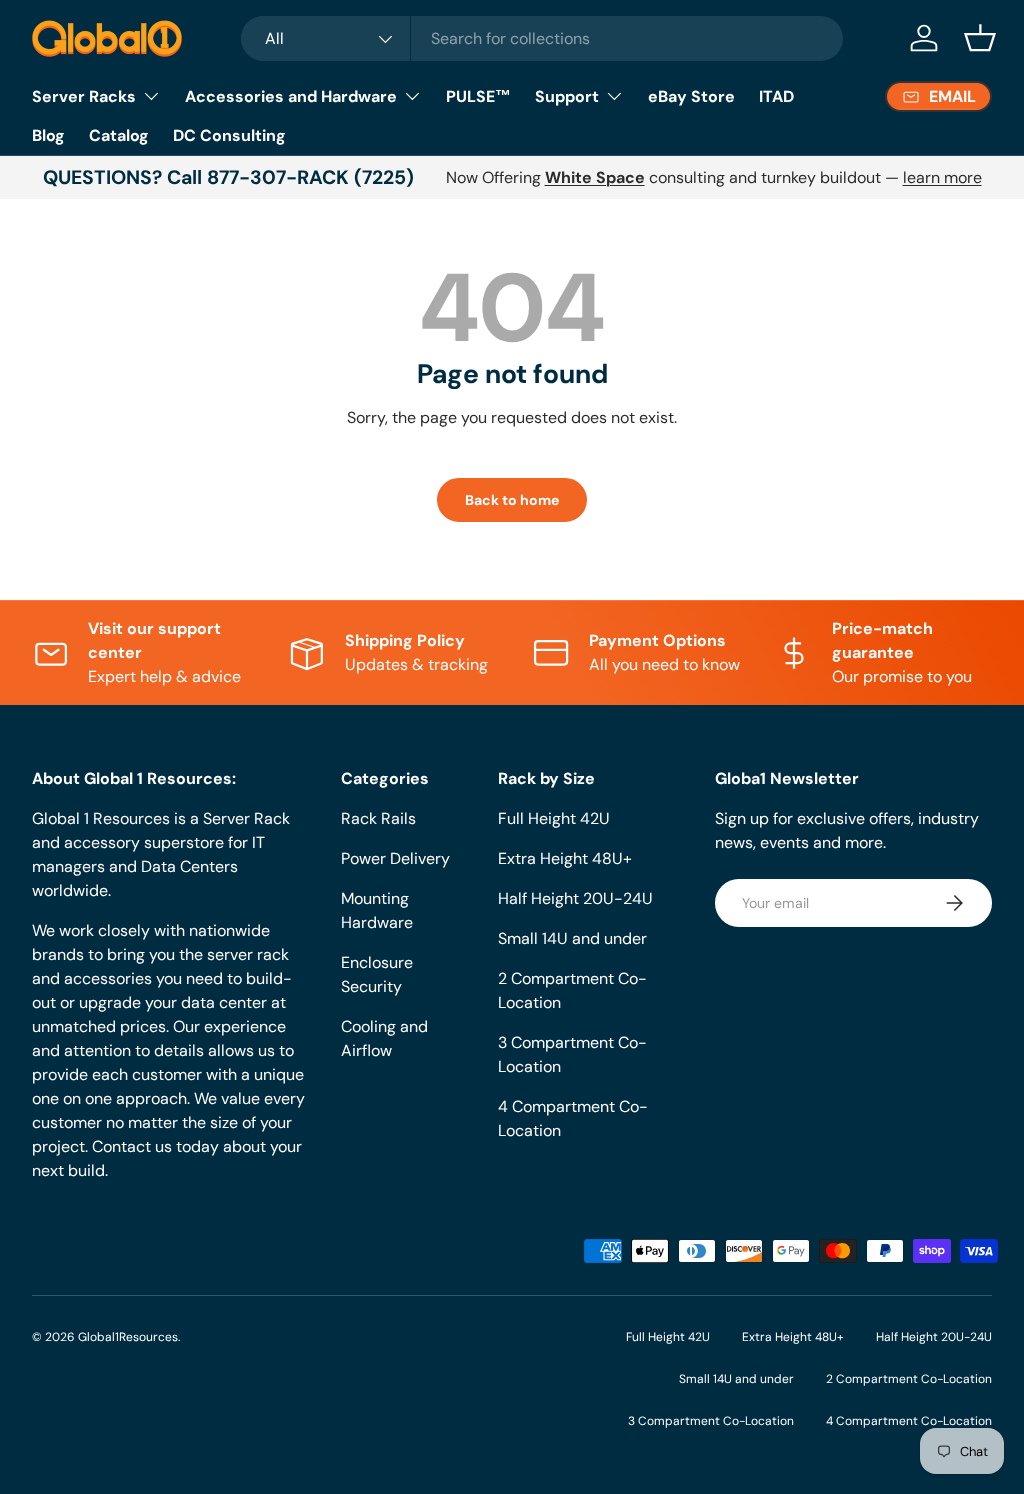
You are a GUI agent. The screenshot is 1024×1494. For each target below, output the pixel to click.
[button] (980, 38)
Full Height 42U (554, 818)
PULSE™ (478, 96)
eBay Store (691, 96)
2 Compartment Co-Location (909, 1379)
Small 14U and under (572, 938)
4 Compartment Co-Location (909, 1421)
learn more (942, 177)
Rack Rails (378, 818)
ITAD (776, 96)
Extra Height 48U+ (565, 858)
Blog (48, 135)
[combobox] (542, 38)
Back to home (512, 500)
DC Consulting (229, 135)
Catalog (119, 135)
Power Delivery (395, 858)
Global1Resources (128, 1337)
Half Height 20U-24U (575, 898)
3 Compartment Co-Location (711, 1421)
